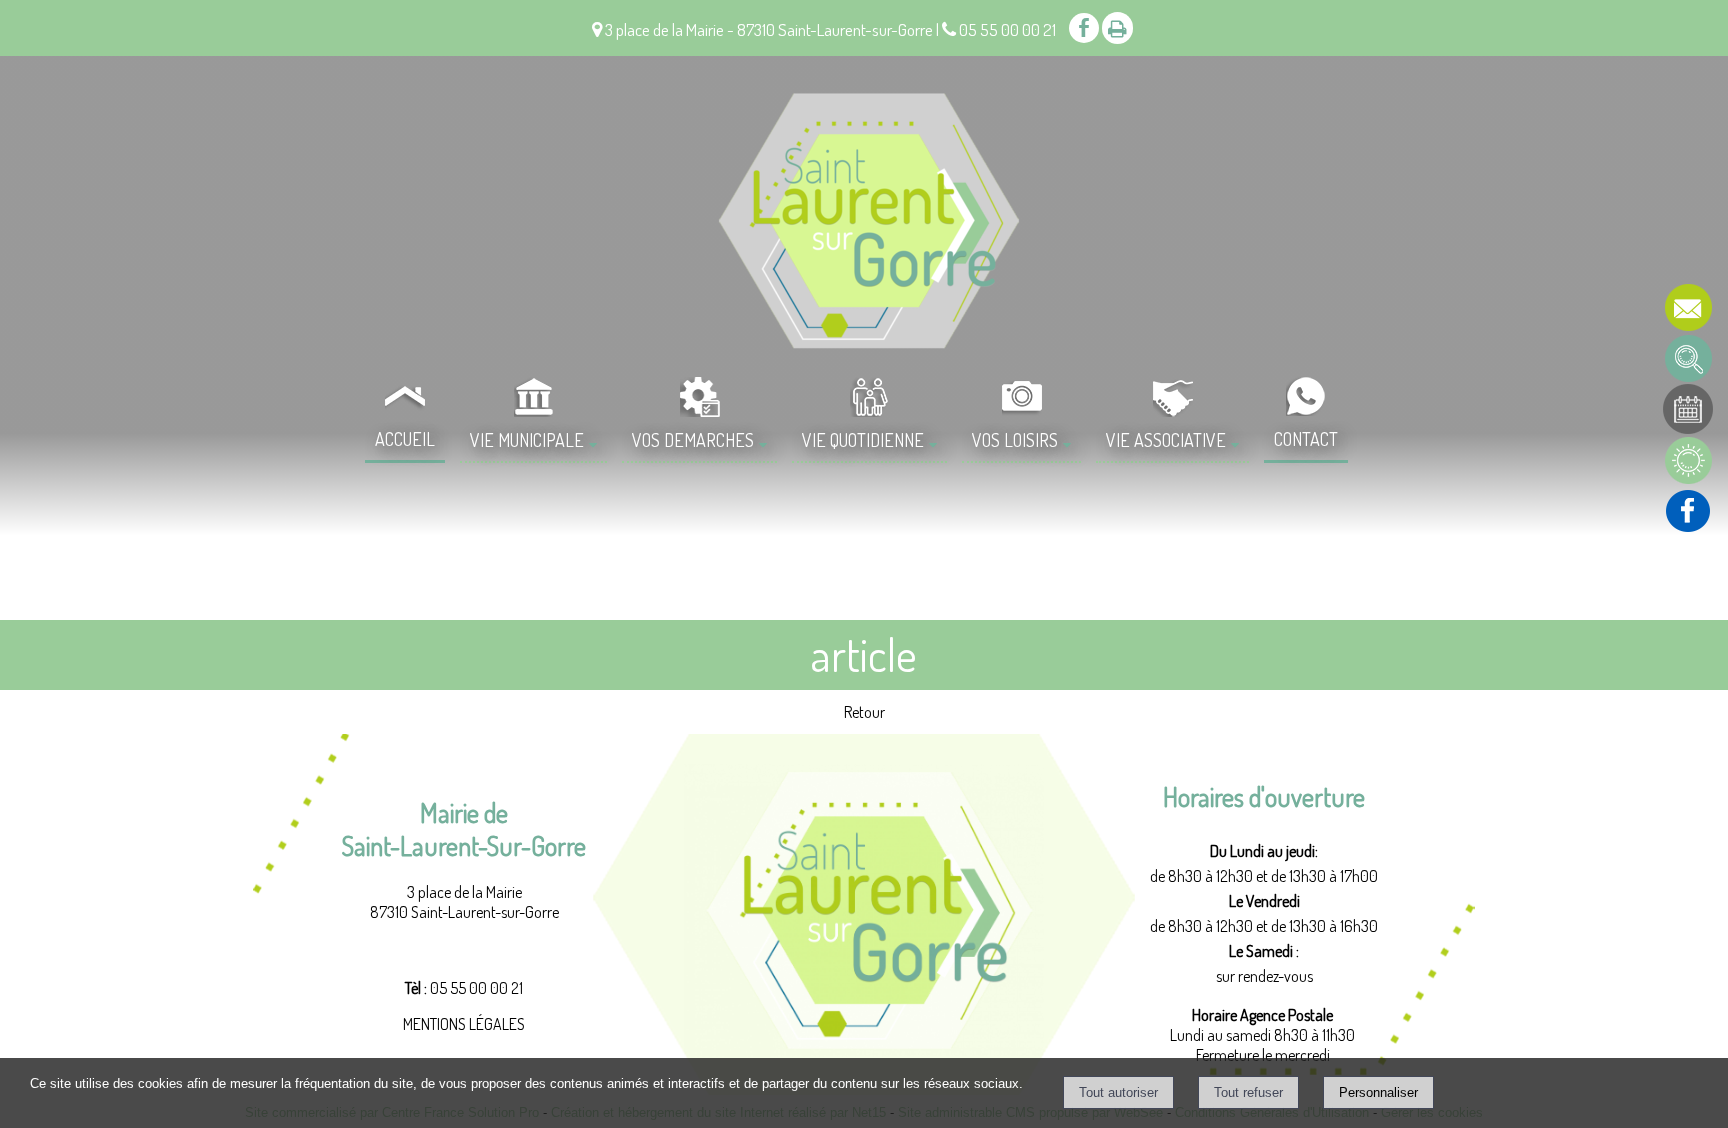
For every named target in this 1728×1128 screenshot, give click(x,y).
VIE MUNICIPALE (527, 440)
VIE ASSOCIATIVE (1166, 440)
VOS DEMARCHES (693, 440)
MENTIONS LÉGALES (464, 1024)
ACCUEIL (405, 439)
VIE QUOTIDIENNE (863, 440)
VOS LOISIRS (1015, 440)
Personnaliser (1378, 1092)
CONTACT (1306, 439)
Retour (864, 712)
